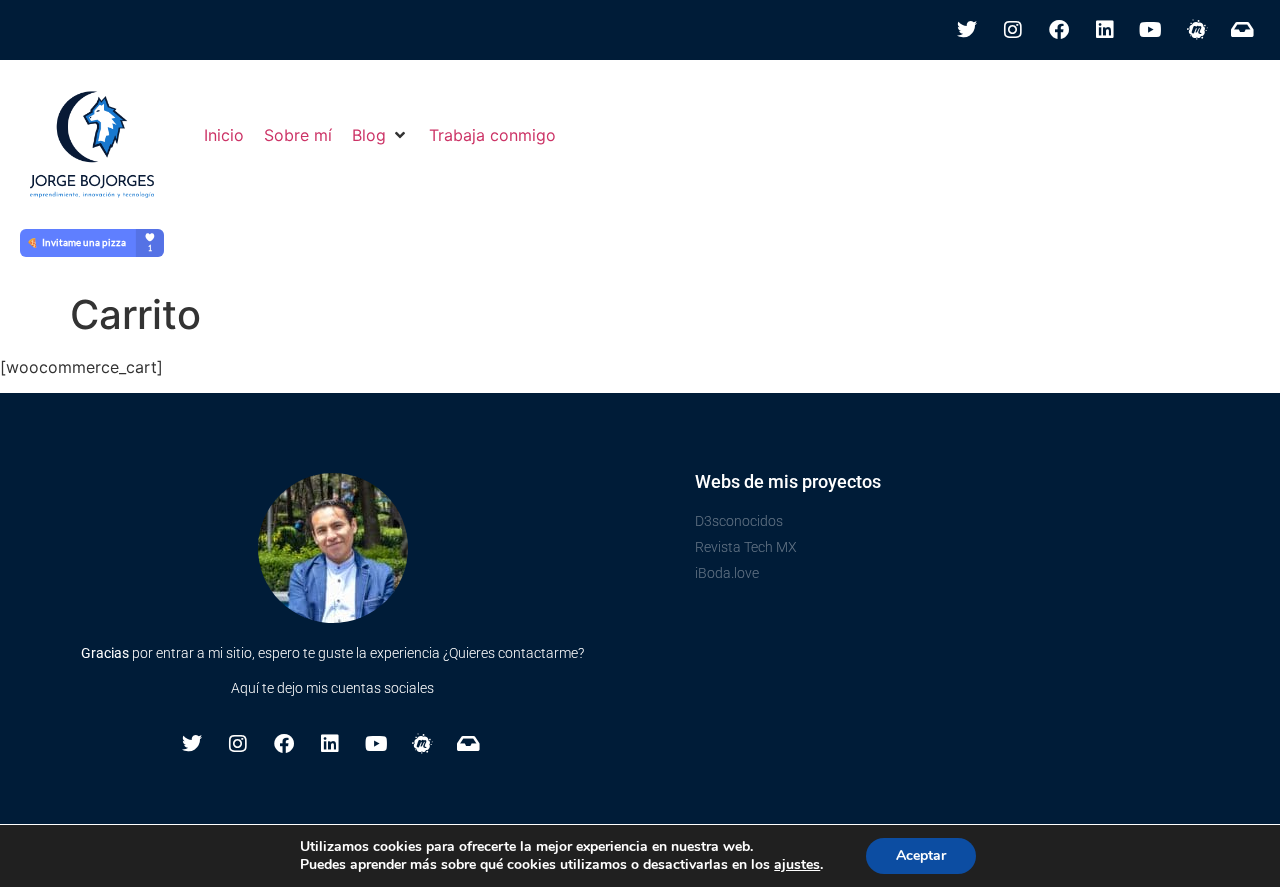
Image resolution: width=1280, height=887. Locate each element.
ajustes (797, 865)
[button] (380, 135)
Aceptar (921, 855)
